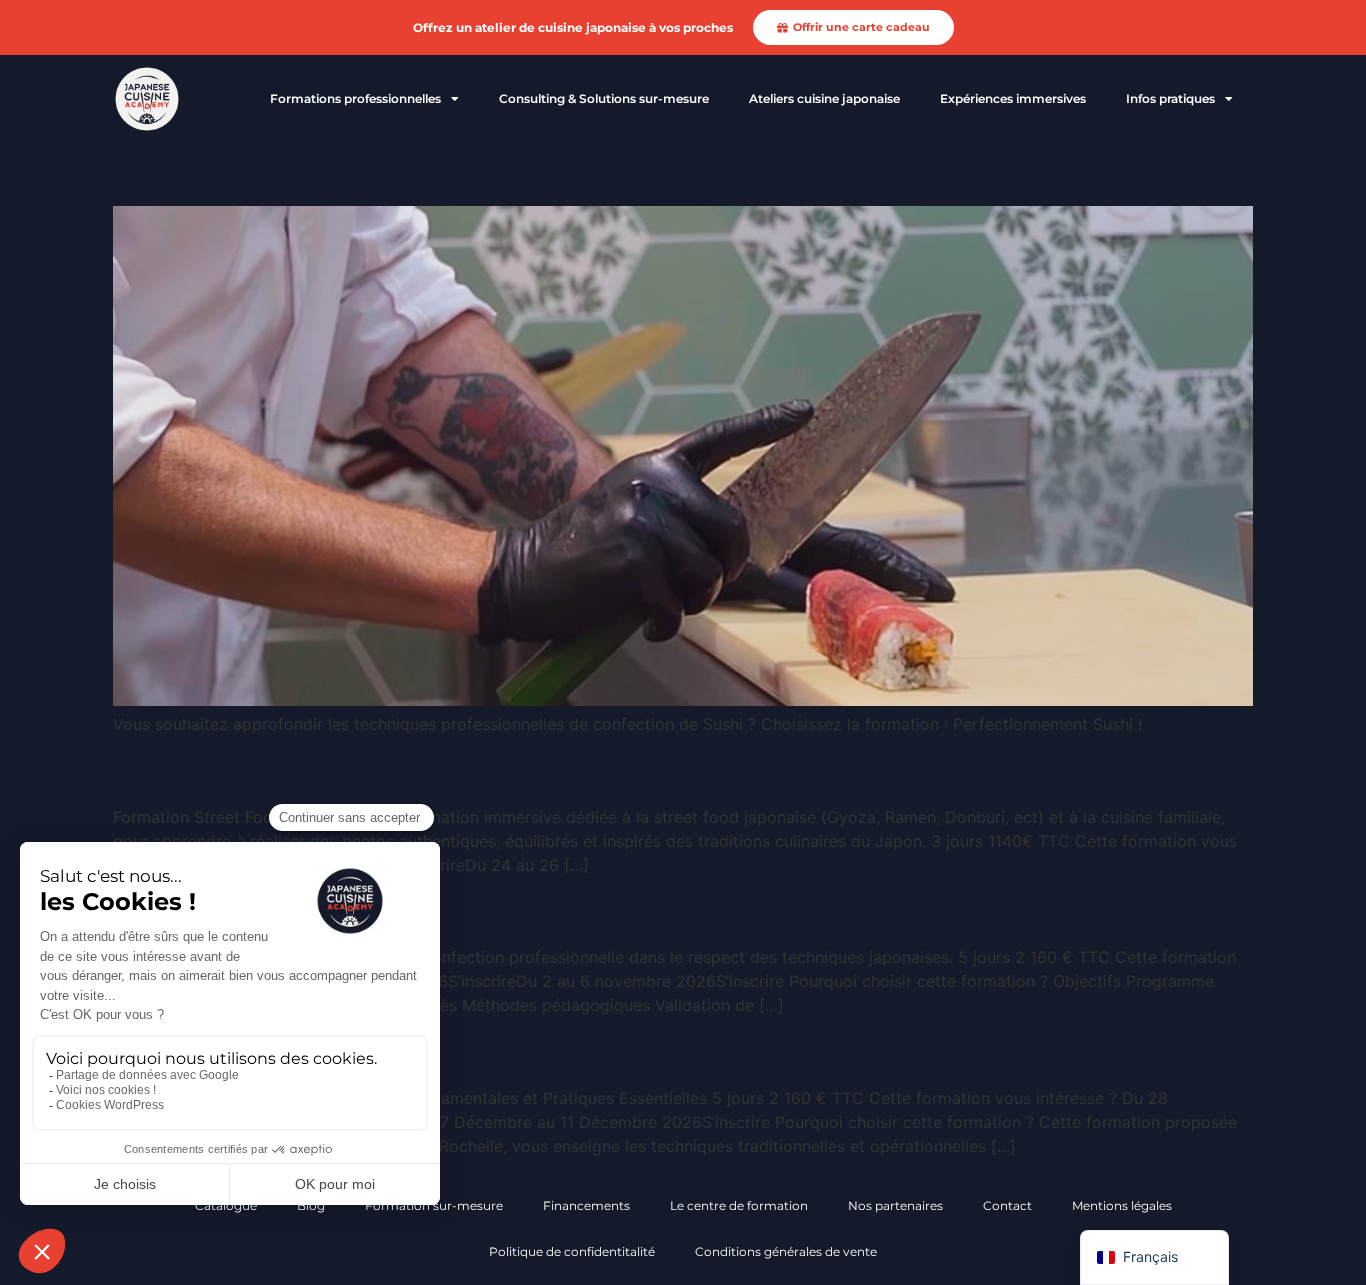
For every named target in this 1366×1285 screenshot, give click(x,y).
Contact (1007, 1205)
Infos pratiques (1170, 98)
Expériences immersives (1013, 98)
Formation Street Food (282, 768)
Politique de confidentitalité (572, 1251)
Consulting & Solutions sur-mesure (604, 98)
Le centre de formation (739, 1205)
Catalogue (226, 1205)
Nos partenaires (895, 1205)
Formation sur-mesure (434, 1205)
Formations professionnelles (355, 98)
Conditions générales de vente (786, 1251)
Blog (311, 1205)
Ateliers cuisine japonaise (824, 98)
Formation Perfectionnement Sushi (376, 169)
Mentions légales (1122, 1205)
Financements (586, 1205)
